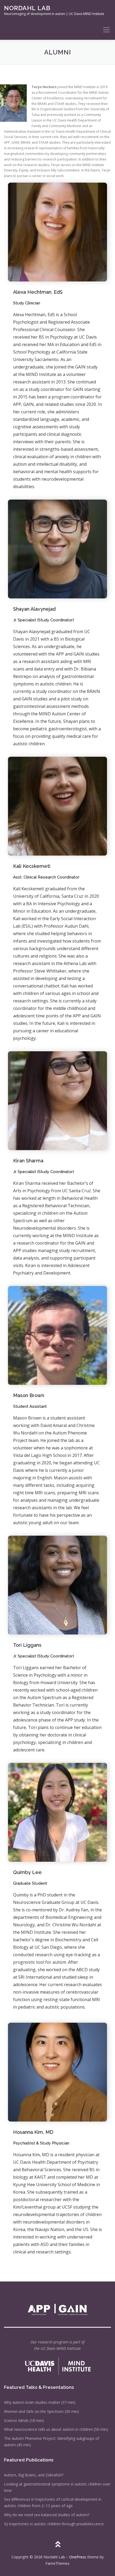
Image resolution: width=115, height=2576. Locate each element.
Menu (106, 30)
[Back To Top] (58, 2545)
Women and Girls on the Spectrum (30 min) (41, 2411)
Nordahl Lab (27, 8)
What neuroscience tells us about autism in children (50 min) (56, 2429)
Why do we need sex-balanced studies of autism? (47, 2515)
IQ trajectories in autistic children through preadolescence (54, 2524)
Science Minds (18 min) (24, 2420)
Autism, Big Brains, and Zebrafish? (34, 2475)
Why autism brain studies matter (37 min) (40, 2402)
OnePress (78, 2557)
